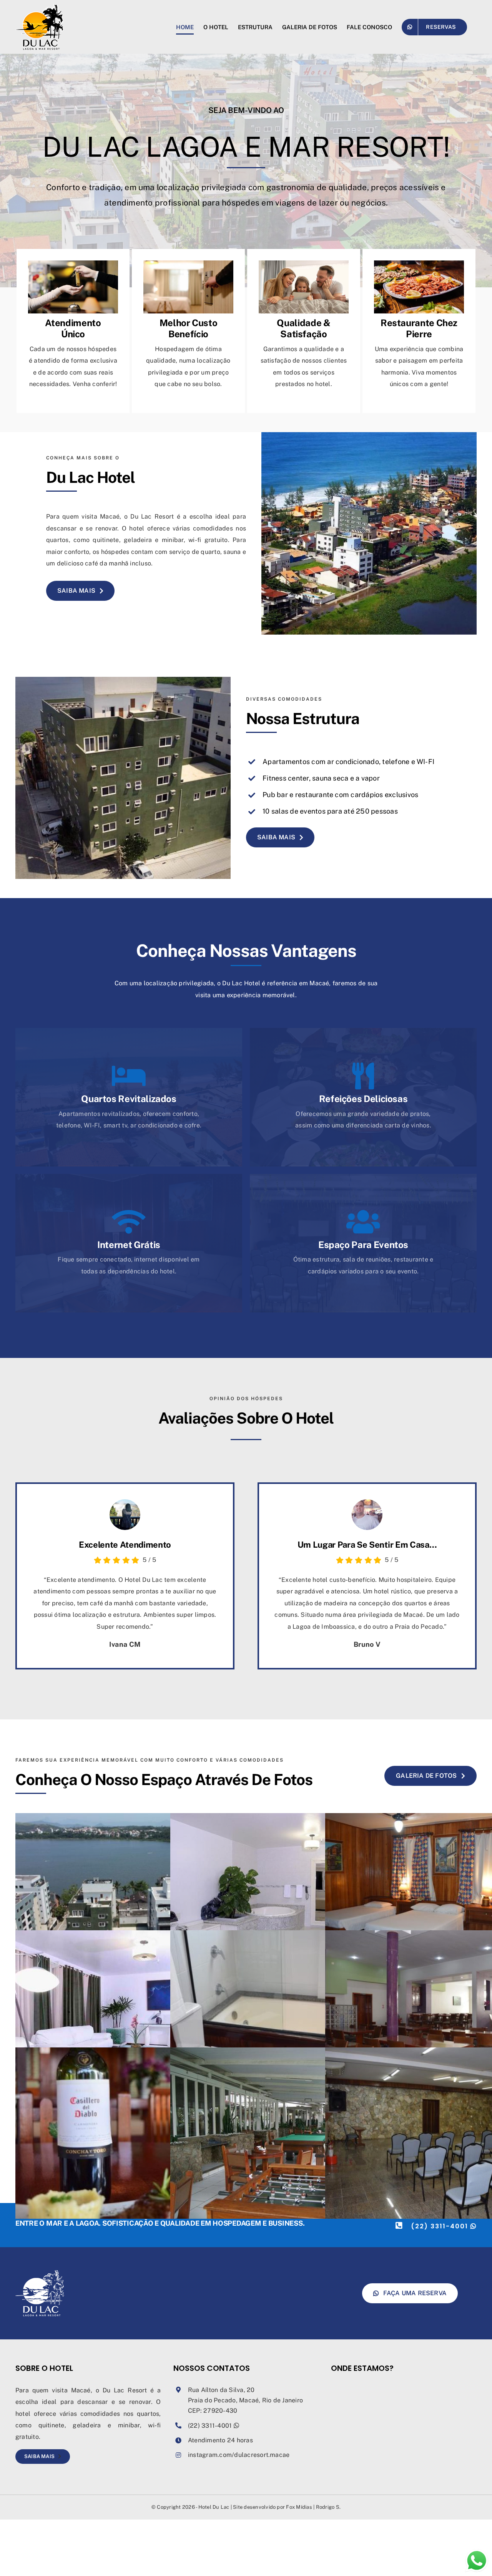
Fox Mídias (299, 2507)
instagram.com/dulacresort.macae (239, 2455)
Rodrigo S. (328, 2507)
